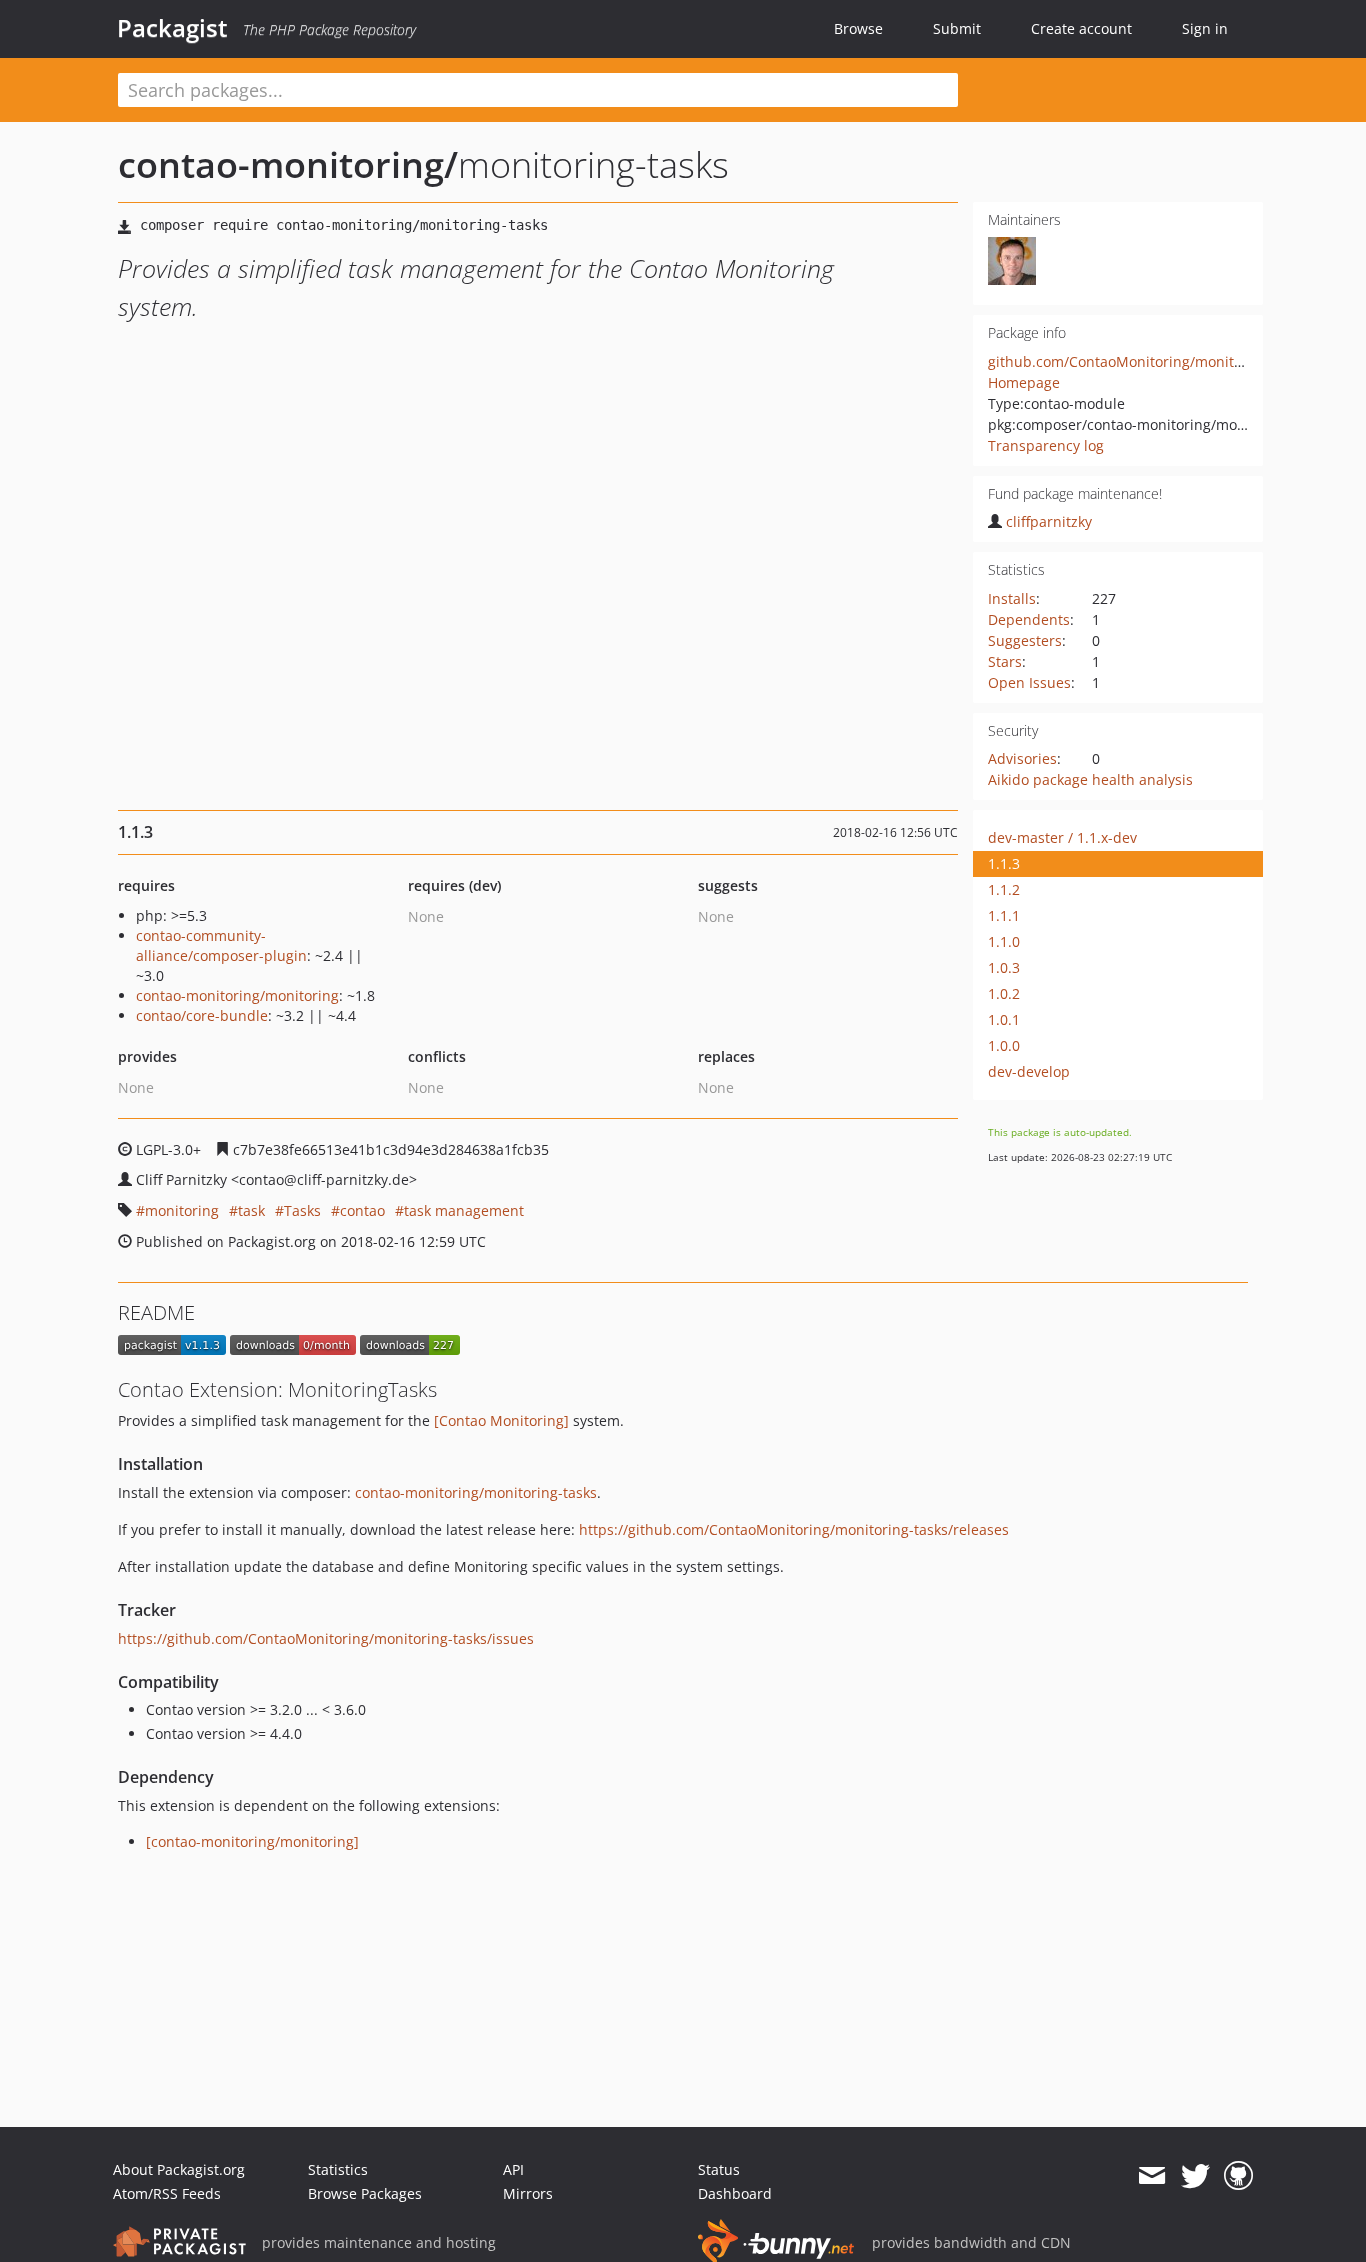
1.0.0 (1004, 1045)
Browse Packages (365, 2193)
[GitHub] (1238, 2176)
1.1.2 (1004, 889)
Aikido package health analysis (1090, 779)
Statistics (338, 2169)
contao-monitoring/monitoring (237, 995)
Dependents (1029, 619)
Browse (858, 28)
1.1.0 (1004, 941)
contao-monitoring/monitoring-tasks (476, 1492)
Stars (1005, 661)
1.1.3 (1004, 863)
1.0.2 (1004, 993)
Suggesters (1025, 640)
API (513, 2169)
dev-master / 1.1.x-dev (1062, 837)
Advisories (1022, 758)
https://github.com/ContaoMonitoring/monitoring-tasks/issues (326, 1638)
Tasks (302, 1210)
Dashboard (735, 2193)
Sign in (1205, 28)
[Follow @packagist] (1195, 2176)
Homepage (1024, 382)
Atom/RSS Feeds (167, 2193)
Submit (957, 28)
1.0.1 (1004, 1019)
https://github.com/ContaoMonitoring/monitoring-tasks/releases (794, 1529)
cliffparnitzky (1049, 521)
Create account (1081, 28)
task (251, 1210)
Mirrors (528, 2193)
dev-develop (1029, 1071)
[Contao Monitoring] (501, 1420)
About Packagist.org (179, 2169)
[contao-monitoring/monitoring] (252, 1841)
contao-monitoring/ (288, 164)
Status (719, 2169)
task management (464, 1210)
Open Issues (1029, 682)
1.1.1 (1004, 915)
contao (362, 1210)
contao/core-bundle (202, 1015)
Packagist (172, 28)
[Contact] (1151, 2176)
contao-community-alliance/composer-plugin (221, 945)
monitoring (182, 1210)
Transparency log (1046, 445)
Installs (1012, 598)
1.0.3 (1004, 967)
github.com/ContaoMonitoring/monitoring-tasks (1148, 361)
